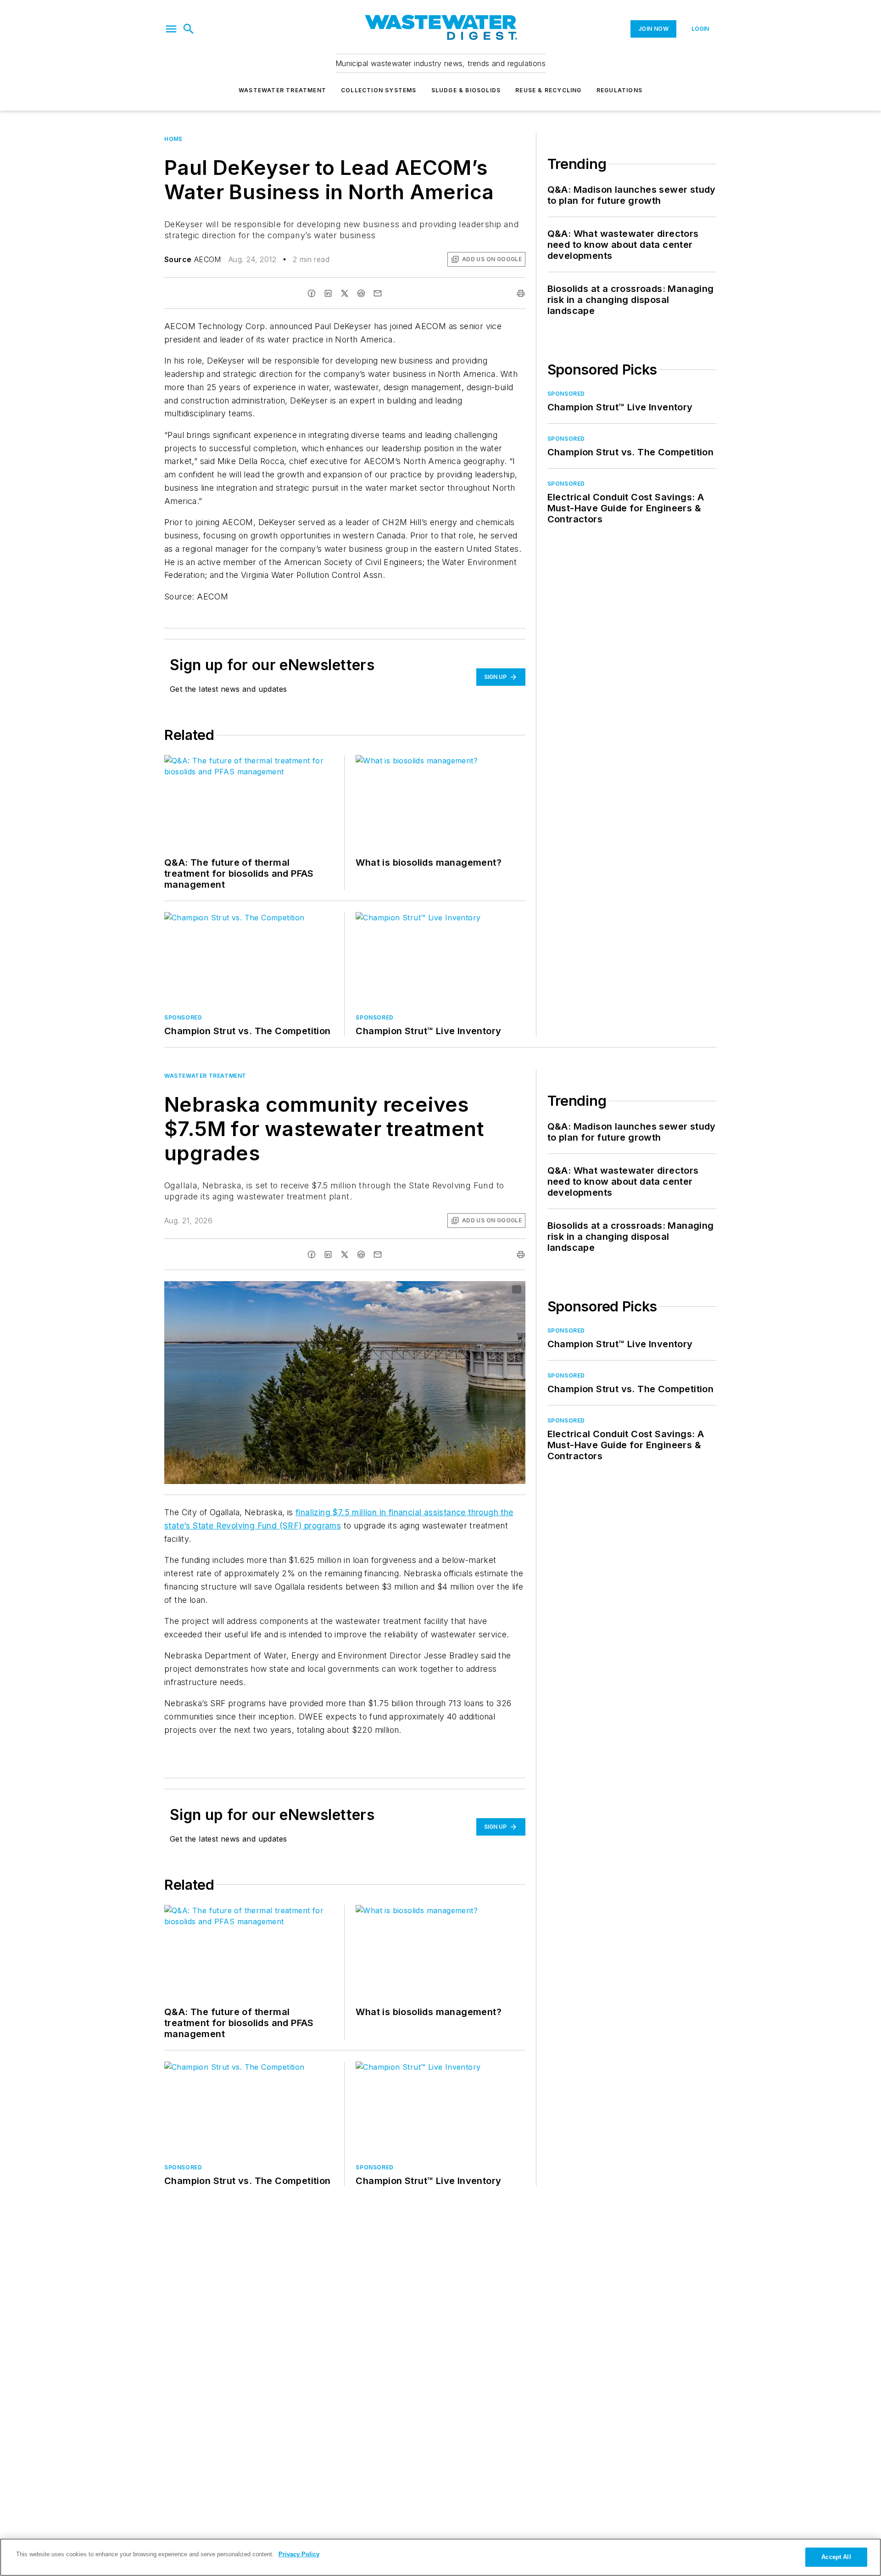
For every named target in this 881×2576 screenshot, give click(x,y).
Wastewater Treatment (282, 90)
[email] (378, 293)
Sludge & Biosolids (466, 90)
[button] (171, 29)
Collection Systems (379, 90)
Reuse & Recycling (548, 90)
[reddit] (361, 293)
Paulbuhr (449, 1290)
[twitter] (345, 293)
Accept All (836, 2557)
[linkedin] (328, 293)
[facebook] (312, 293)
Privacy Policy (299, 2554)
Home (173, 139)
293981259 (413, 1290)
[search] (189, 29)
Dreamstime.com (488, 1290)
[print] (521, 293)
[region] (440, 2557)
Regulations (619, 90)
